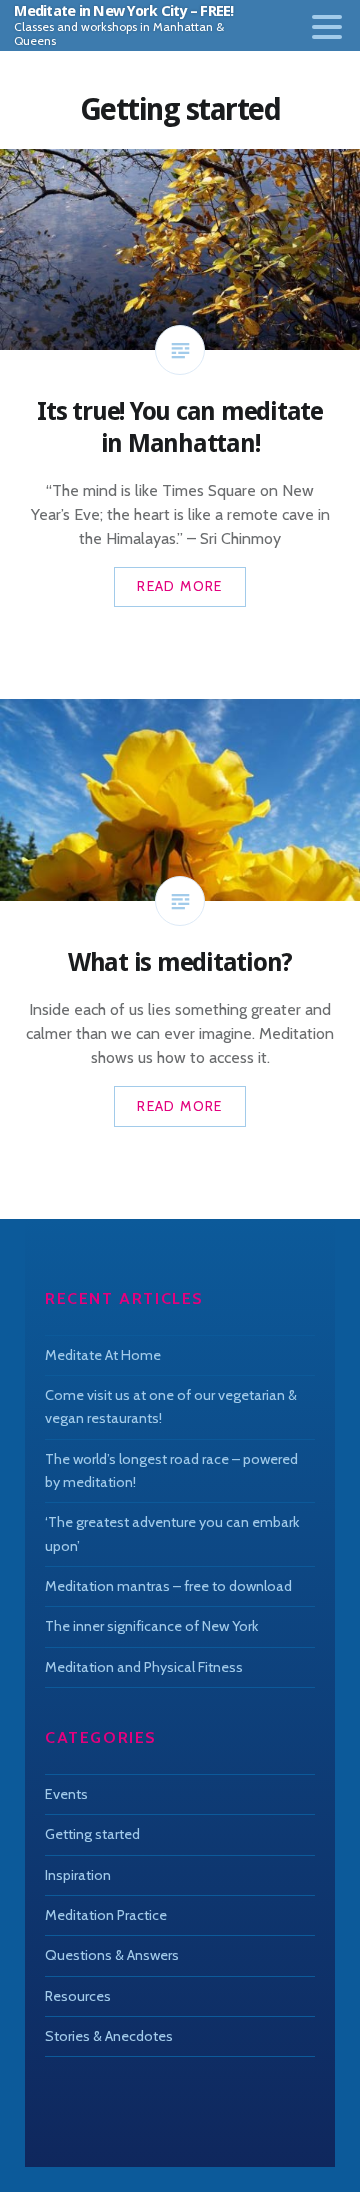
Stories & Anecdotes (109, 2036)
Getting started (92, 1834)
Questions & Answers (112, 1955)
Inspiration (78, 1875)
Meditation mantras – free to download (168, 1586)
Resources (78, 1996)
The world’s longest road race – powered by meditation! (171, 1470)
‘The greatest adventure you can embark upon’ (172, 1533)
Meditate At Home (103, 1355)
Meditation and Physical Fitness (144, 1667)
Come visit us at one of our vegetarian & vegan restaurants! (171, 1406)
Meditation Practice (106, 1915)
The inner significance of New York (151, 1626)
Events (66, 1794)
